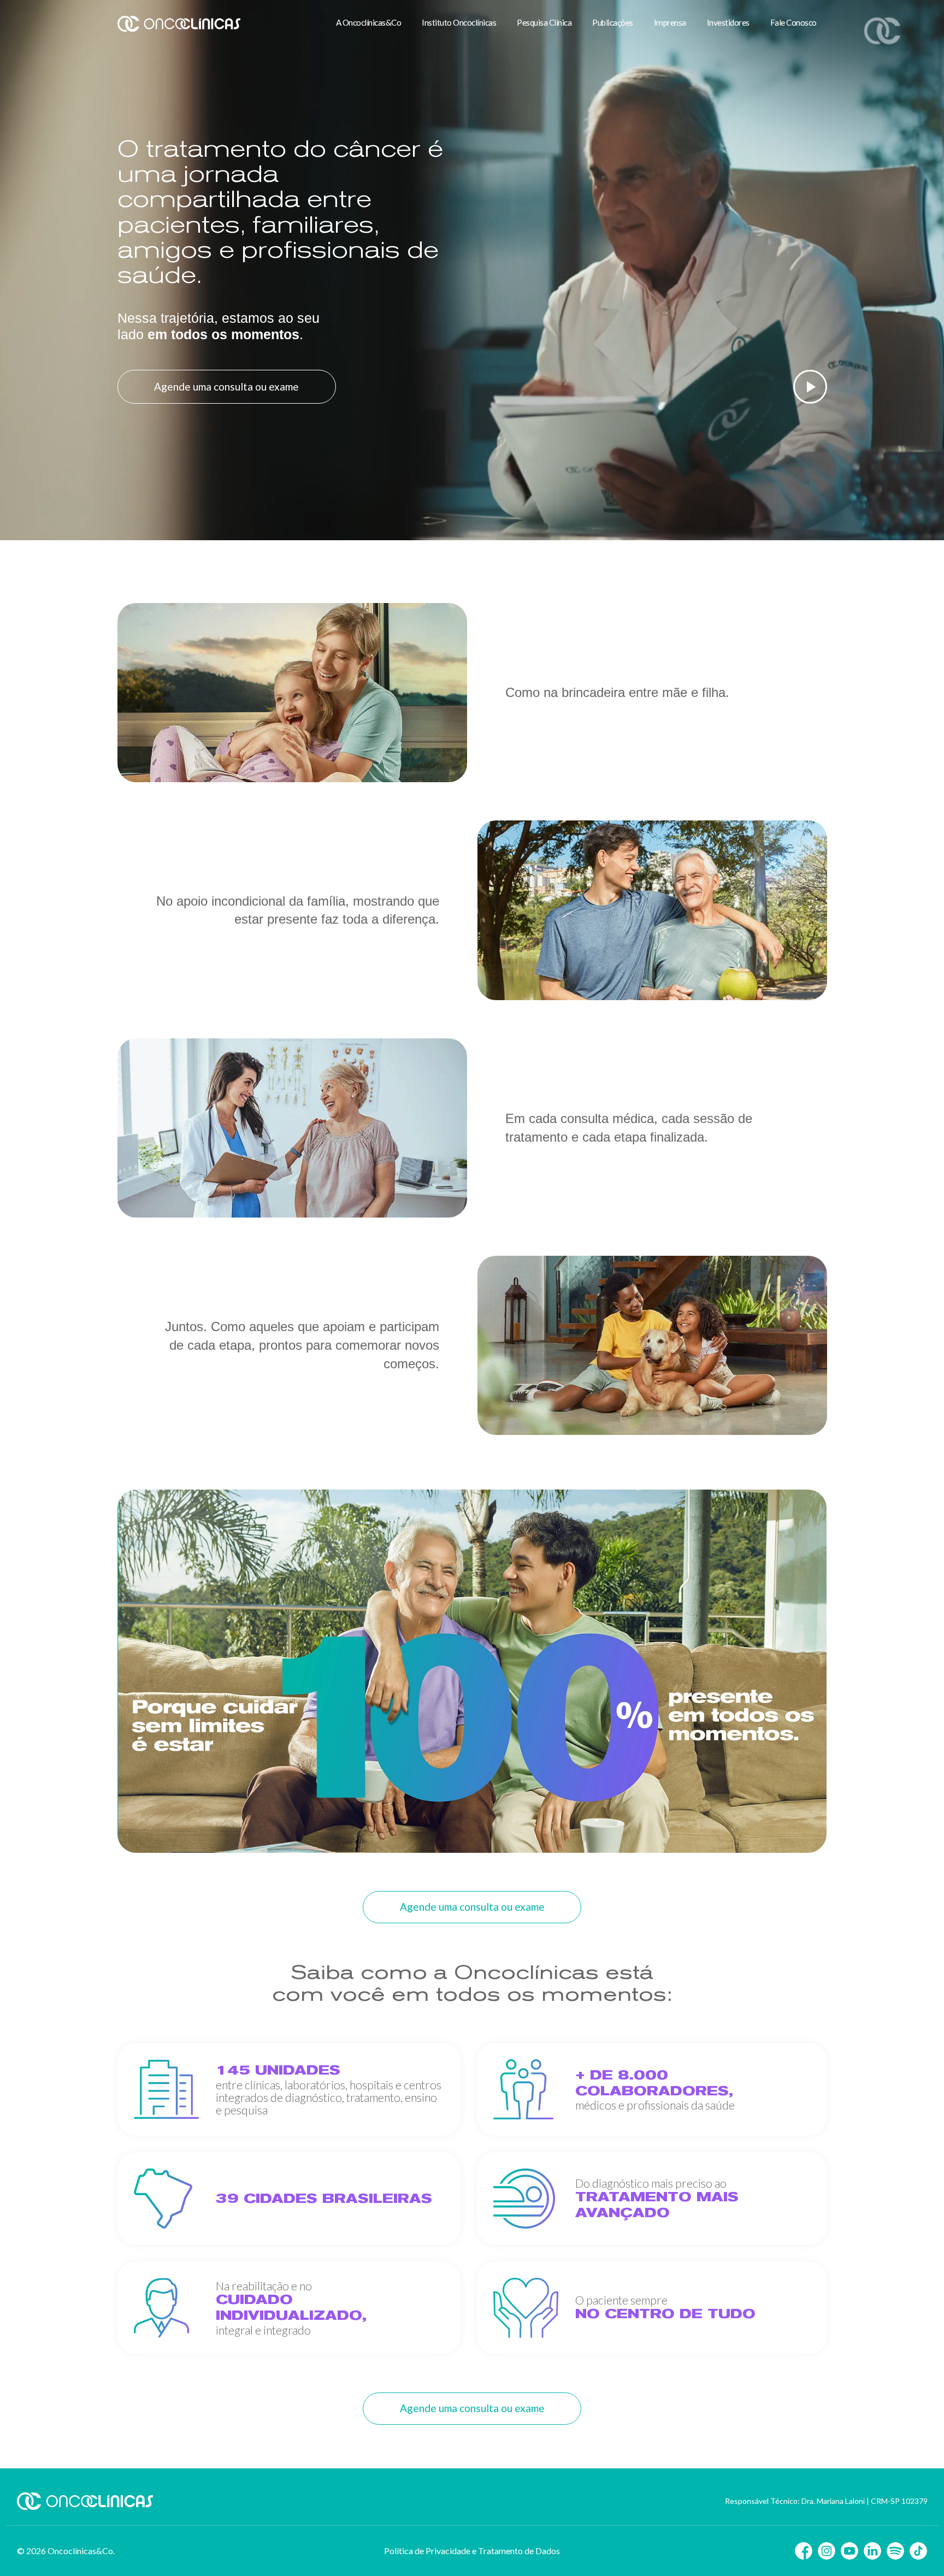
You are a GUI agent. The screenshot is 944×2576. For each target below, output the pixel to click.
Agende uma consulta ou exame (226, 386)
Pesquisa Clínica (544, 22)
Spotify (895, 2551)
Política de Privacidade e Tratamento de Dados (472, 2551)
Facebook (804, 2551)
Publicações (613, 22)
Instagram (827, 2551)
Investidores (728, 22)
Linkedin (872, 2551)
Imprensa (670, 22)
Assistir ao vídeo (810, 387)
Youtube (849, 2551)
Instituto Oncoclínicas (459, 22)
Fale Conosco (793, 22)
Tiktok (918, 2551)
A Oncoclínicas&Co (369, 22)
